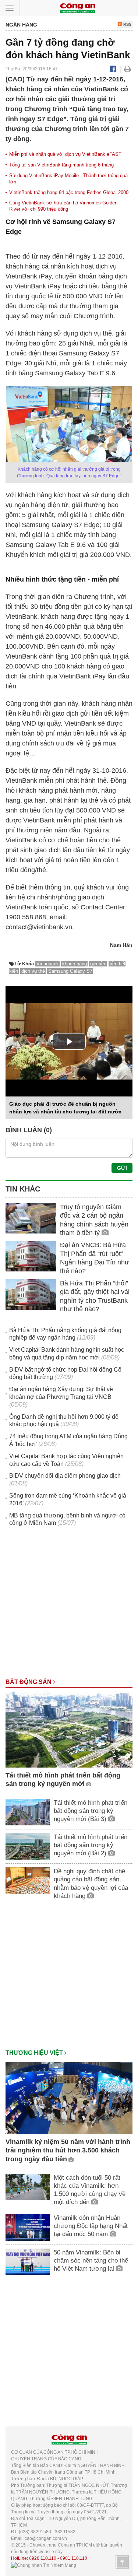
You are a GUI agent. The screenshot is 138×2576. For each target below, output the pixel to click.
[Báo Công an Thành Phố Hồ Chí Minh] (78, 8)
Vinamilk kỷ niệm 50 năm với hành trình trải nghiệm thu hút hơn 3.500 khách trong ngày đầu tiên (68, 2150)
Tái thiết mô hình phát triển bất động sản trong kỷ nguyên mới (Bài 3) (91, 1811)
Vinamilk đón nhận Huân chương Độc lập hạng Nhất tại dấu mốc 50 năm (91, 2226)
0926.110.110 (43, 2558)
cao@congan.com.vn (46, 2538)
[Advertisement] (69, 1606)
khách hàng (75, 964)
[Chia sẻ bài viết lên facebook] (113, 69)
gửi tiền (98, 964)
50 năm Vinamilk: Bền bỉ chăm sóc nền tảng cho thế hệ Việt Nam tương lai (91, 2261)
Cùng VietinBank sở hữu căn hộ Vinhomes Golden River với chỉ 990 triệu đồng (63, 206)
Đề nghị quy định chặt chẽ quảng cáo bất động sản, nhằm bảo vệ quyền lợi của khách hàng (91, 1883)
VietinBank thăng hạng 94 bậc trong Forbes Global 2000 (69, 192)
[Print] (128, 69)
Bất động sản (29, 1682)
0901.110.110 (74, 2558)
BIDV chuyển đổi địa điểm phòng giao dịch (65, 1476)
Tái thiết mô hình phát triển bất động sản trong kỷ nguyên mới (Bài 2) (91, 1845)
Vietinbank (48, 964)
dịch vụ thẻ (33, 971)
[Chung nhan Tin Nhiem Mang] (44, 2565)
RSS (127, 24)
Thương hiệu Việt (35, 2053)
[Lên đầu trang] (122, 2562)
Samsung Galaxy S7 (70, 971)
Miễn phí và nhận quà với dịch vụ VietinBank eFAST (65, 154)
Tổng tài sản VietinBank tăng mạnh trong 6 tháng (61, 165)
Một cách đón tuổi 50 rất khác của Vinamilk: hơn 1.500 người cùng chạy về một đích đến (90, 2190)
